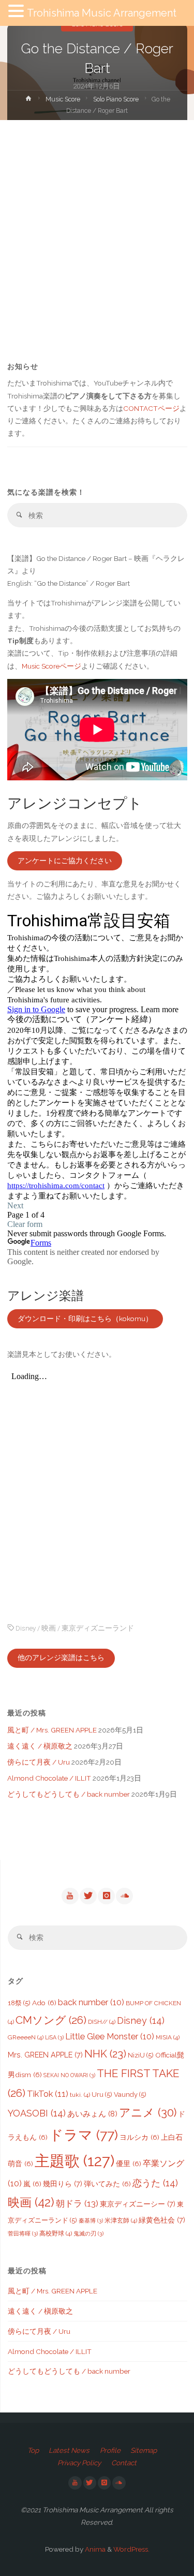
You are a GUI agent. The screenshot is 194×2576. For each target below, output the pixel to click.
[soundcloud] (124, 1896)
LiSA (54, 2037)
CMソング (51, 2020)
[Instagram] (106, 1896)
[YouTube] (70, 1896)
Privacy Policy (79, 2463)
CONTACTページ (151, 408)
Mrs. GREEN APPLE (45, 2055)
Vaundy (130, 2094)
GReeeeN (26, 2037)
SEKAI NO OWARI (69, 2075)
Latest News (69, 2450)
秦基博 (91, 2220)
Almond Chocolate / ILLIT (49, 1778)
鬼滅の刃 (88, 2233)
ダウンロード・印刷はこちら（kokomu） (85, 1319)
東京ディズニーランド (98, 1628)
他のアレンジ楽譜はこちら (61, 1657)
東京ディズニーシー (138, 2204)
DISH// (102, 2022)
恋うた (155, 2183)
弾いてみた (107, 2184)
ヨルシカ (139, 2137)
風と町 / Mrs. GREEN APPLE (52, 1730)
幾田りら (63, 2183)
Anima (94, 2549)
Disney (26, 1628)
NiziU (141, 2055)
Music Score (63, 99)
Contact (124, 2463)
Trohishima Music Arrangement (102, 13)
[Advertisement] (97, 222)
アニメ (148, 2113)
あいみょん (92, 2114)
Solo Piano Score (116, 99)
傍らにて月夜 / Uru (39, 1762)
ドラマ (84, 2135)
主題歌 (74, 2161)
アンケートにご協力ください (65, 861)
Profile (110, 2450)
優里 (129, 2164)
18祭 (19, 2003)
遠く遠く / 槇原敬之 (40, 1746)
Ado (44, 2003)
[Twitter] (88, 1896)
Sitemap (144, 2450)
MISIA (168, 2037)
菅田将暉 (23, 2233)
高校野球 (56, 2233)
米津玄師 (121, 2220)
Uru (102, 2094)
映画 (49, 1628)
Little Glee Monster (110, 2037)
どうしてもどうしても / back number (69, 1794)
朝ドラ (77, 2203)
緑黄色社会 (162, 2220)
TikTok (48, 2094)
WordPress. (131, 2549)
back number (91, 2002)
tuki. (80, 2095)
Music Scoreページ (51, 666)
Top (33, 2450)
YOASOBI (37, 2113)
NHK (105, 2054)
